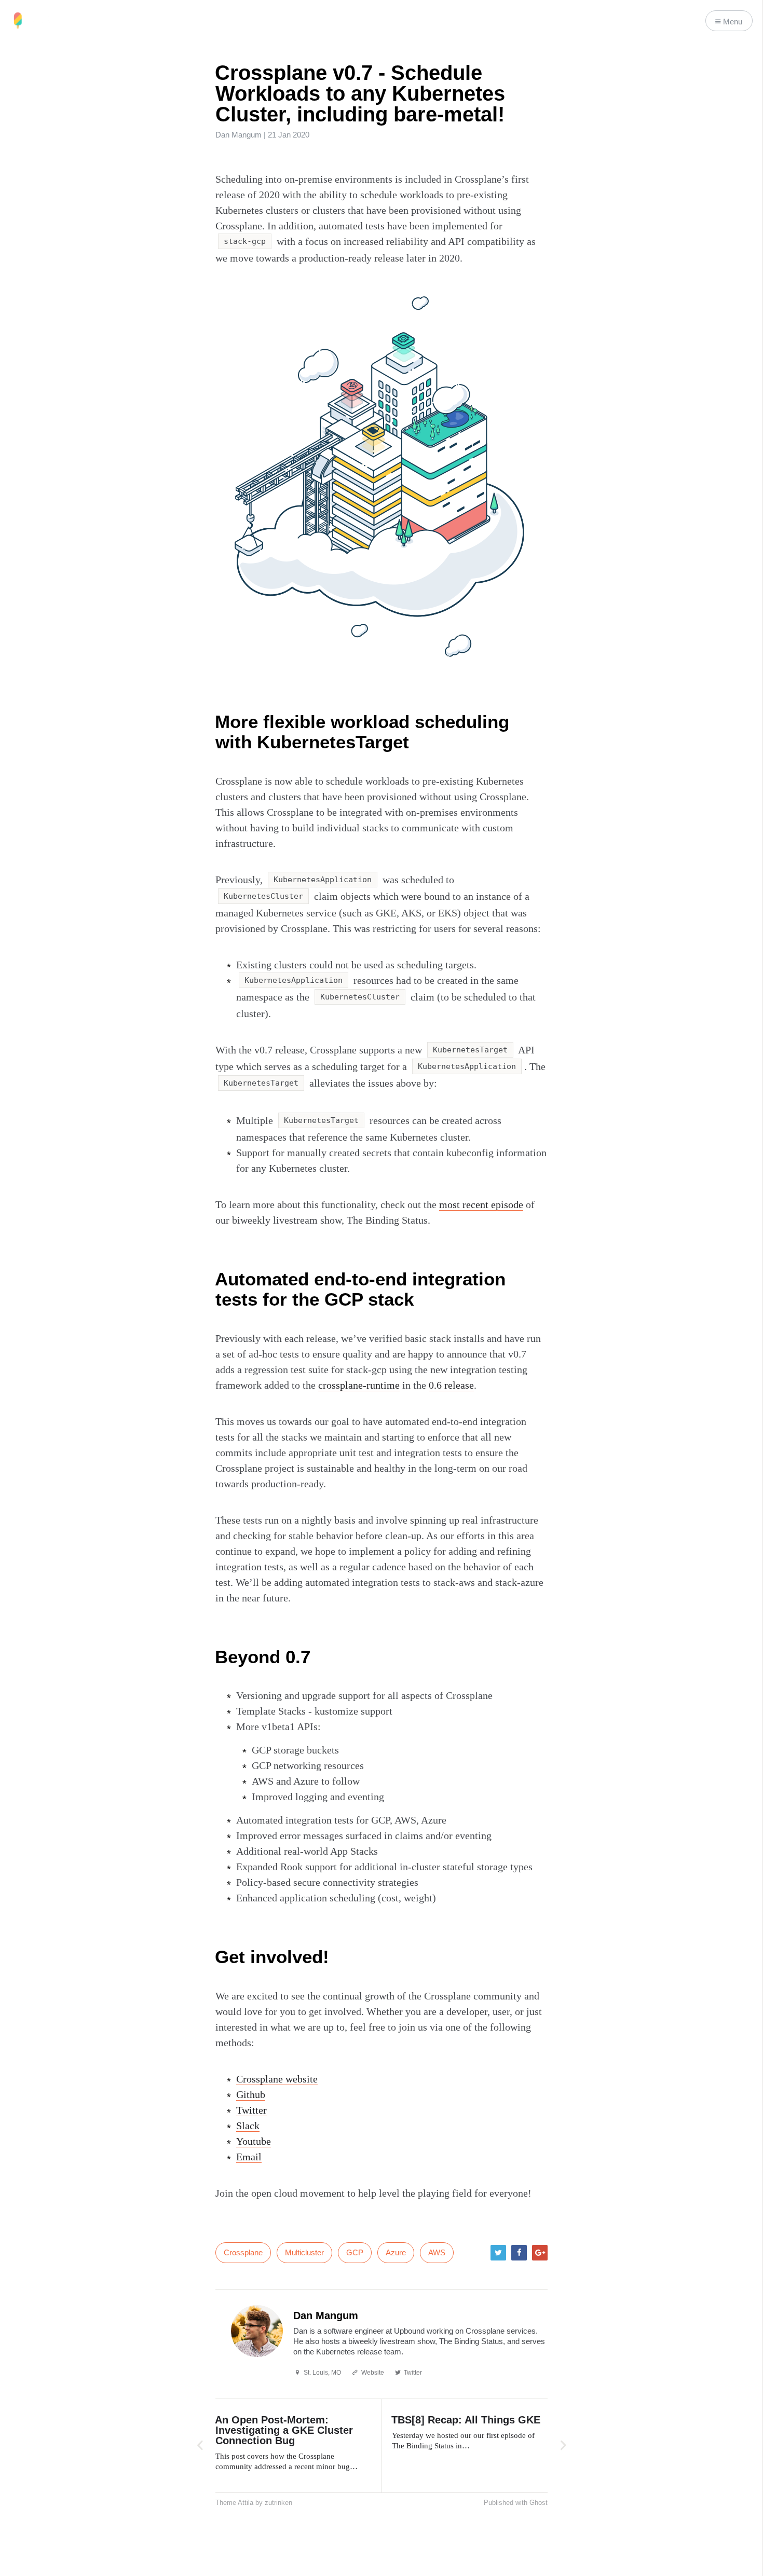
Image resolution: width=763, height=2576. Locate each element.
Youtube (254, 2141)
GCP (355, 2252)
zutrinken (278, 2503)
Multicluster (304, 2252)
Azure (396, 2252)
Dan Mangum (239, 135)
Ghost (539, 2503)
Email (249, 2157)
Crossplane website (277, 2079)
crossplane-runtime (359, 1385)
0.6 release (451, 1385)
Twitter (251, 2110)
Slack (248, 2126)
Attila (246, 2503)
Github (251, 2094)
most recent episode (481, 1204)
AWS (437, 2252)
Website (373, 2373)
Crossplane (243, 2252)
